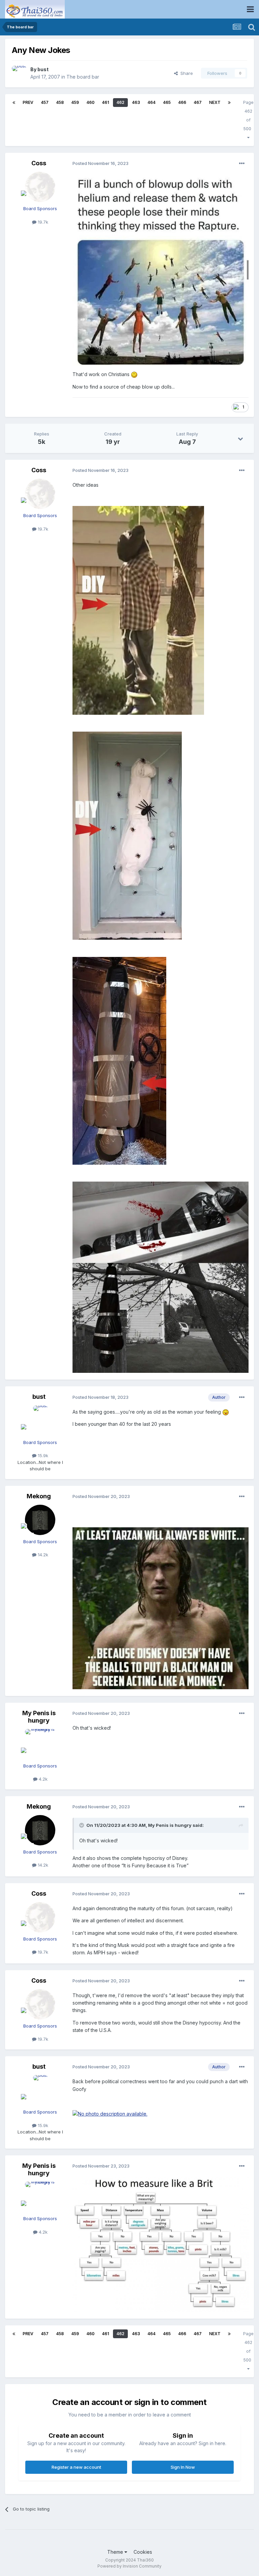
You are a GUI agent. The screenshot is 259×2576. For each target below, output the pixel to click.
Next (215, 102)
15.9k (42, 1455)
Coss (39, 163)
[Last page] (229, 103)
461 (105, 102)
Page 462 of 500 (248, 116)
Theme (116, 2552)
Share (185, 73)
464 (151, 102)
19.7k (42, 222)
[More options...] (242, 164)
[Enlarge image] (161, 270)
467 (198, 102)
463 (136, 102)
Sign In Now (183, 2467)
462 (120, 102)
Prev (28, 102)
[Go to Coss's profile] (40, 187)
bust (43, 69)
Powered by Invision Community (129, 2566)
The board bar (83, 77)
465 (167, 102)
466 (182, 102)
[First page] (14, 103)
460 (90, 102)
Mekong (39, 1496)
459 (75, 102)
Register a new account (76, 2467)
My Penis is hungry (39, 1717)
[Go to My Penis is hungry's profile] (40, 1744)
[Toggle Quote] (82, 1825)
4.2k (42, 1779)
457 (45, 102)
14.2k (42, 1555)
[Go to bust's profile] (19, 73)
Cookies (143, 2552)
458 (60, 102)
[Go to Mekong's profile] (40, 1520)
